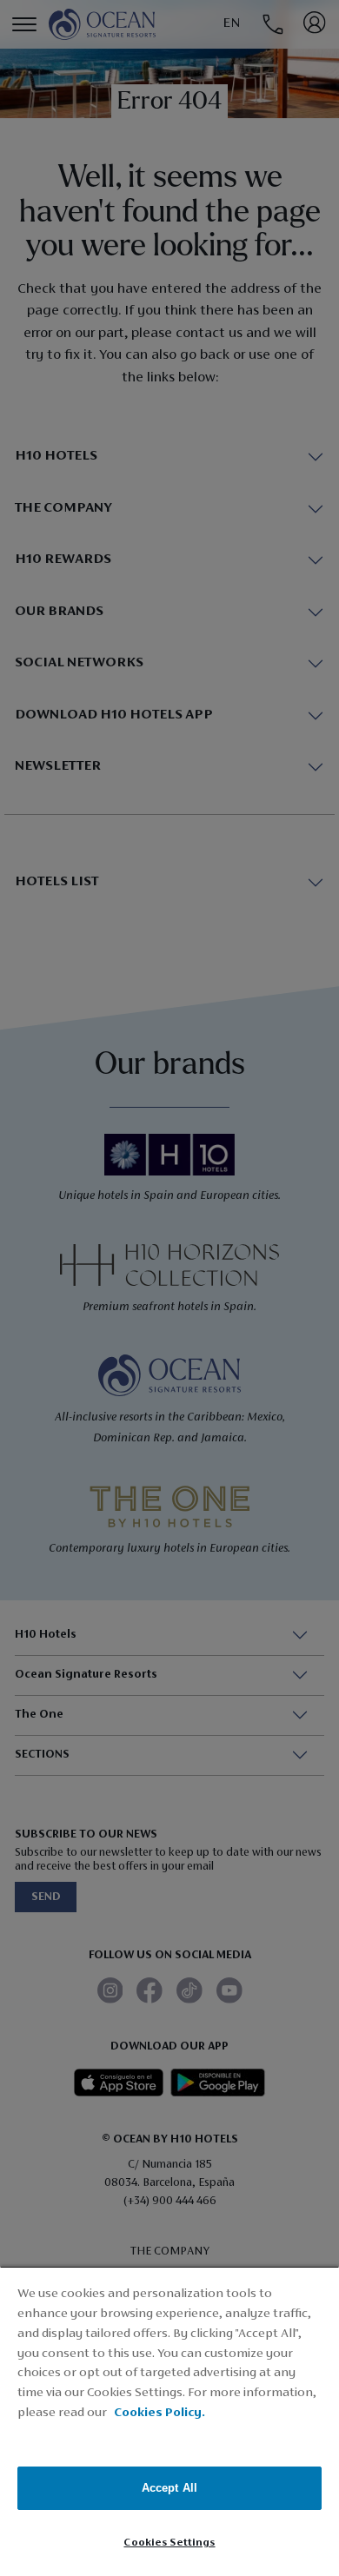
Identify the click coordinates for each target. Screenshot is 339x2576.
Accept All (169, 2488)
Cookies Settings (169, 2543)
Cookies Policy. (160, 2413)
